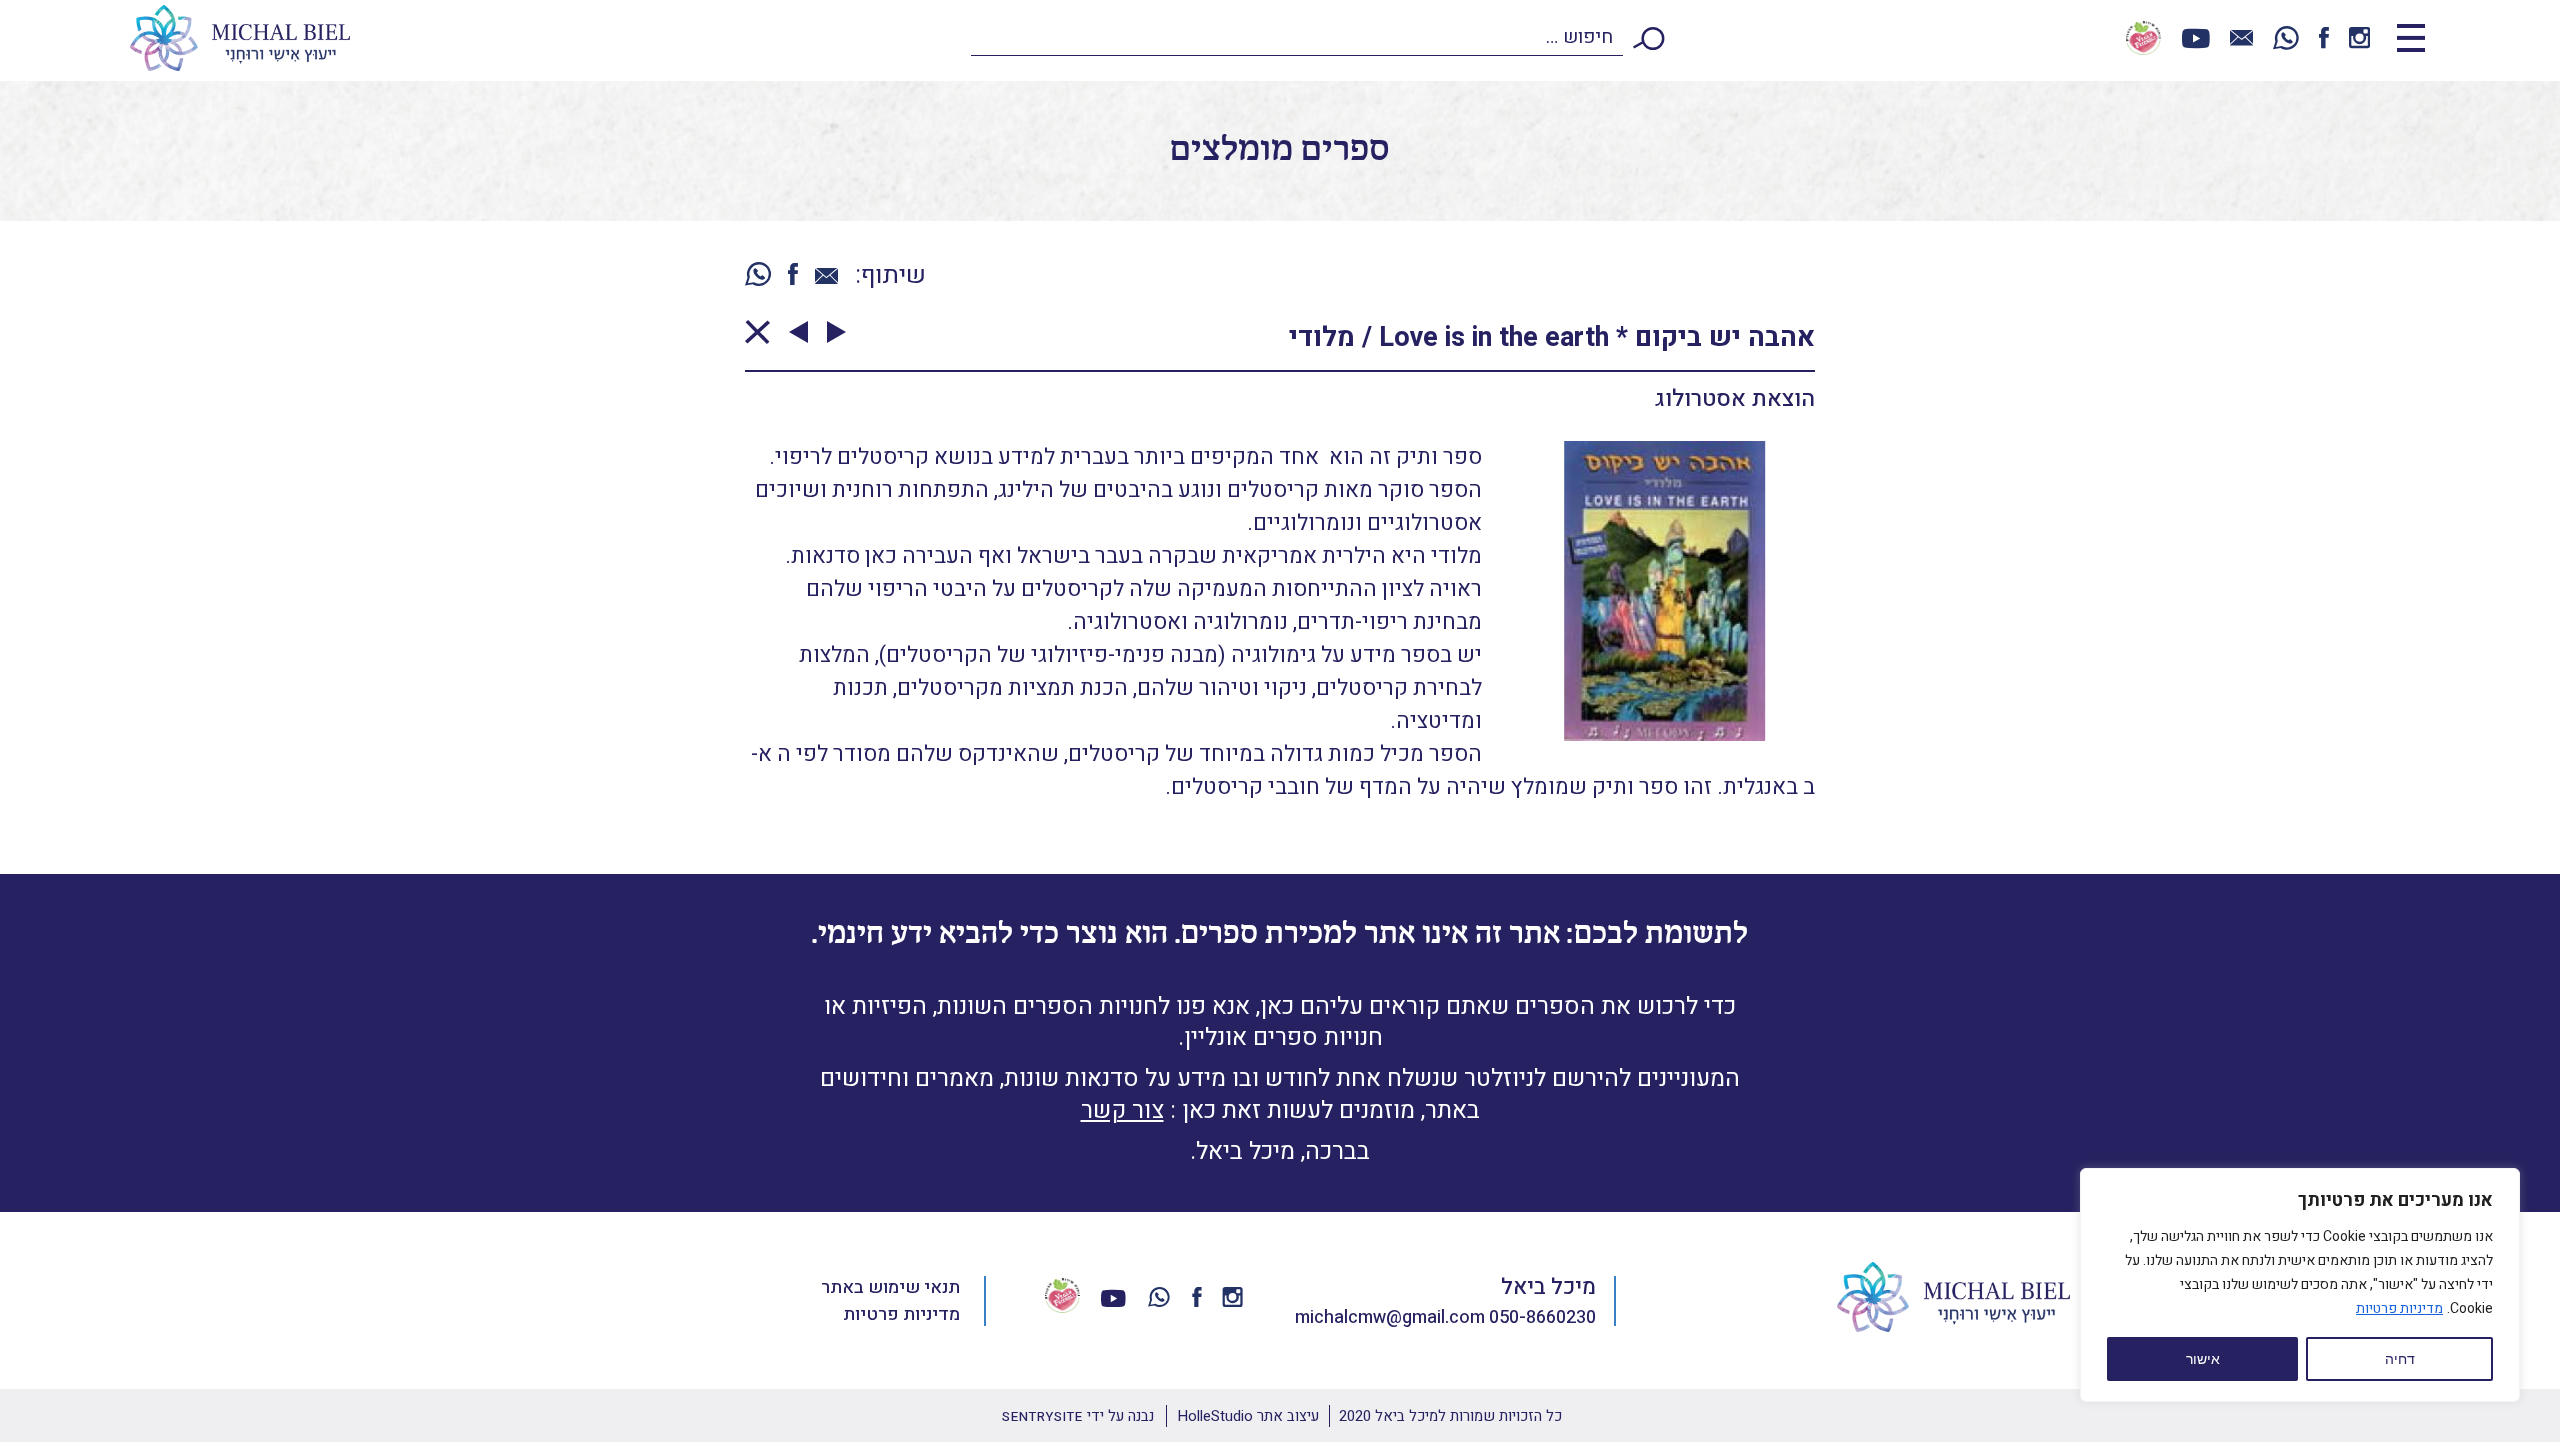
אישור (2203, 1359)
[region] (2300, 1285)
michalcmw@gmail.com (1390, 1317)
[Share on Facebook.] (793, 276)
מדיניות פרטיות (2399, 1308)
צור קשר (1122, 1110)
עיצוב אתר (1248, 1416)
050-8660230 (1542, 1317)
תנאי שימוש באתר (890, 1287)
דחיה (2400, 1359)
